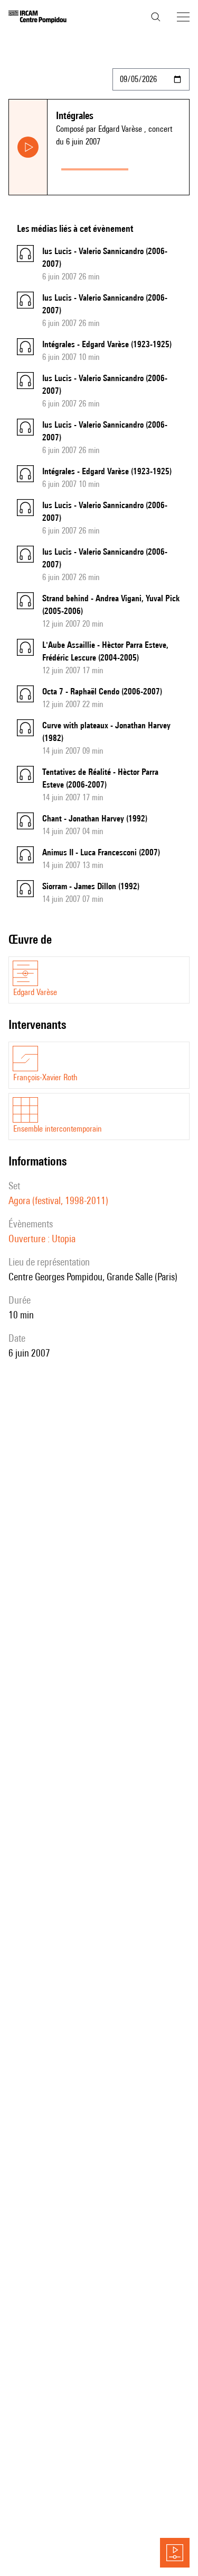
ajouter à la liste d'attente (161, 167)
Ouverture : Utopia (42, 1239)
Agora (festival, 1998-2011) (58, 1200)
